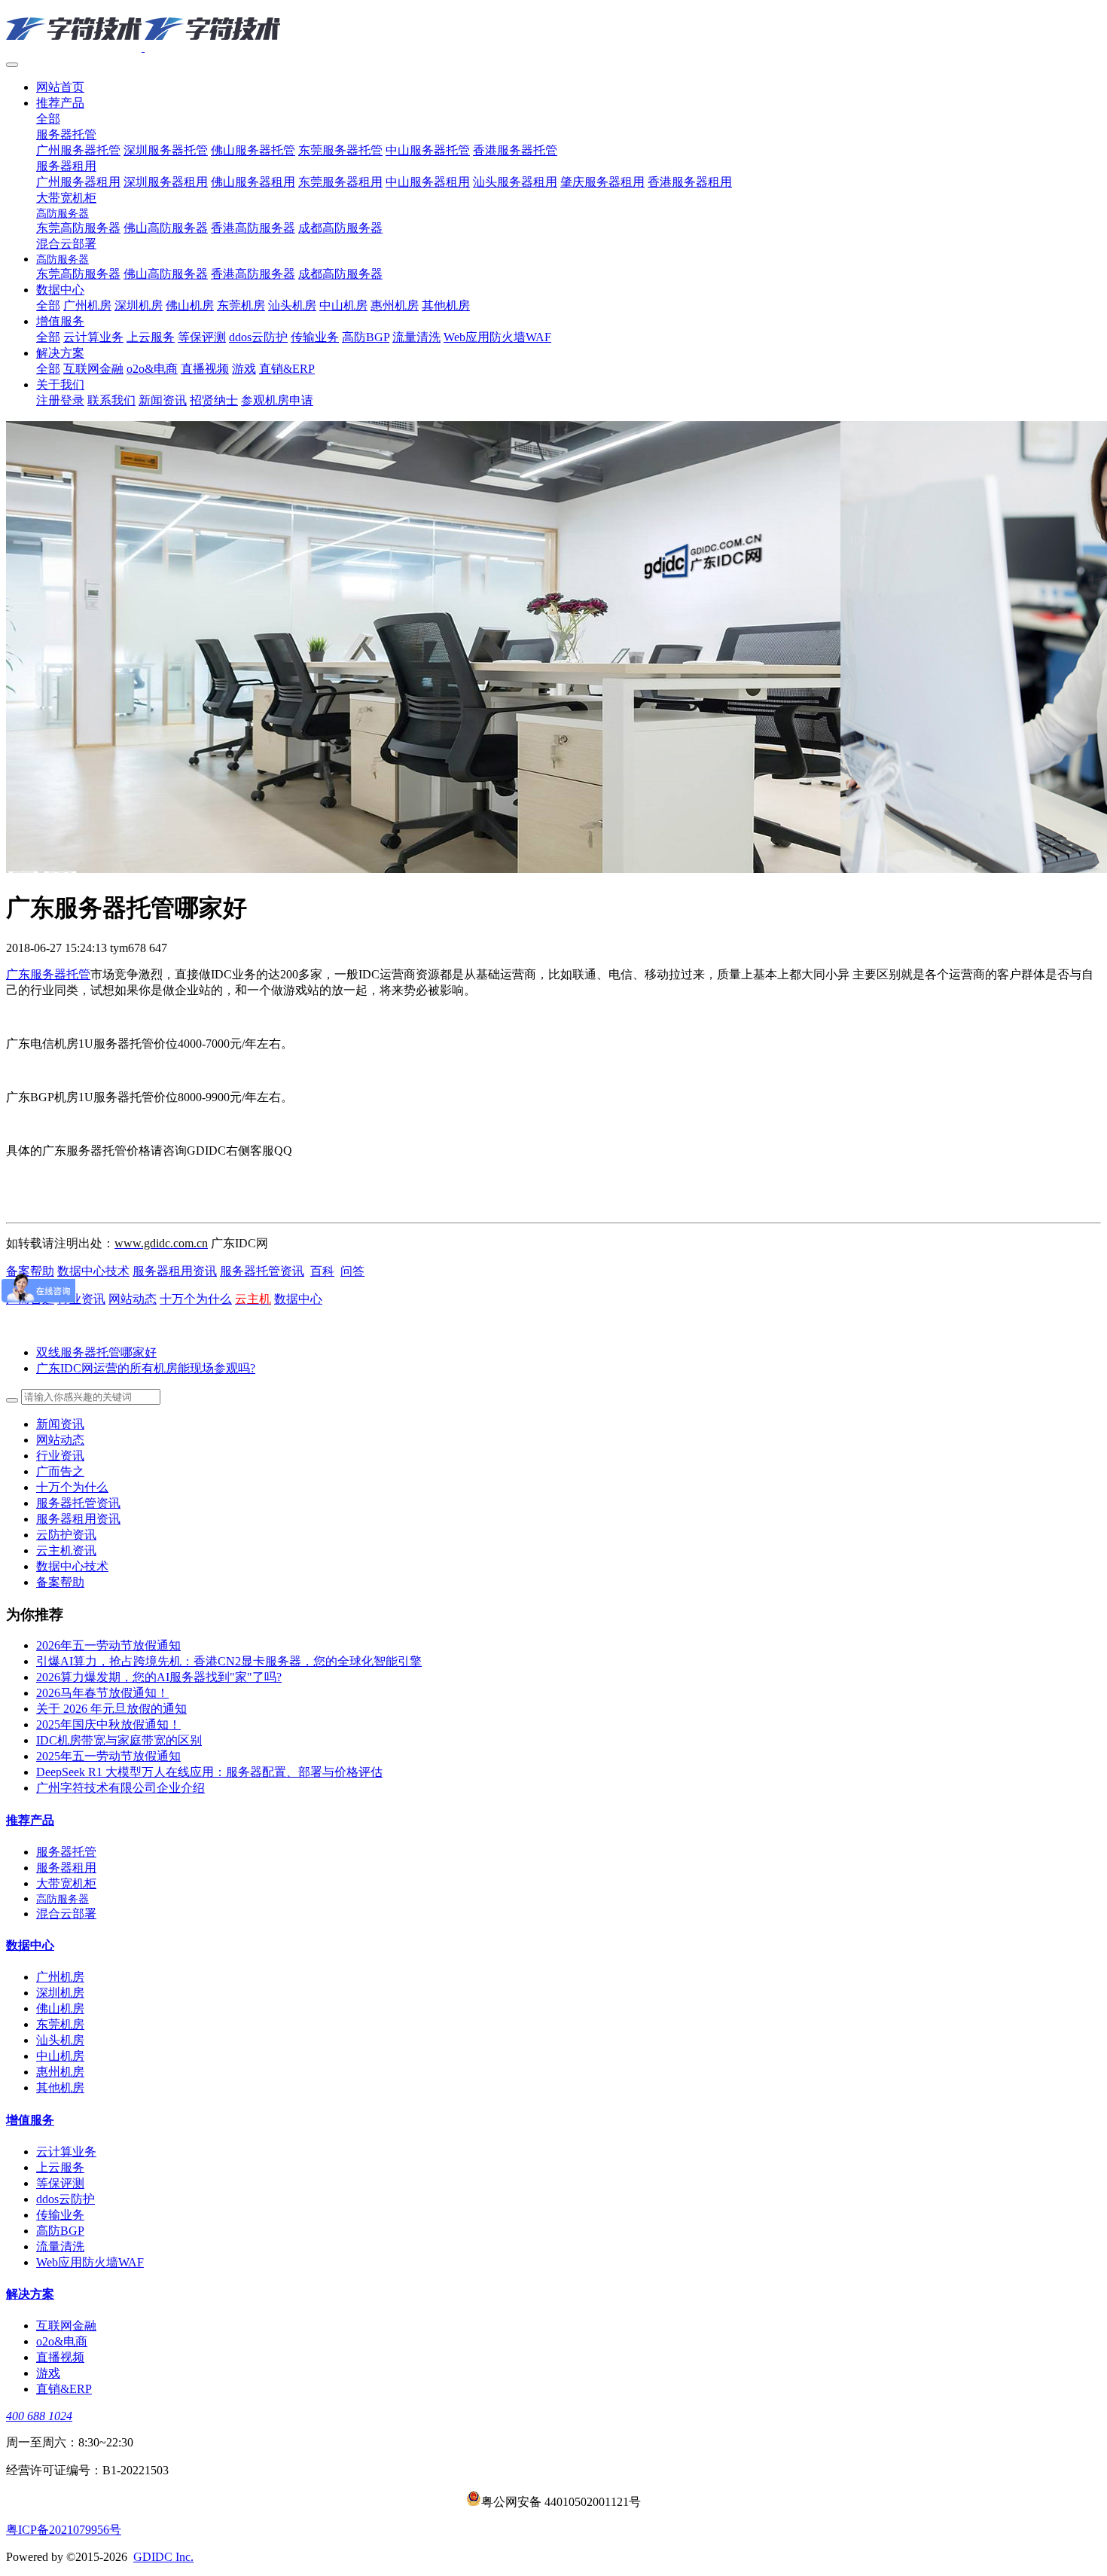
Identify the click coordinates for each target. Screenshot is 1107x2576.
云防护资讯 (66, 1535)
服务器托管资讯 (262, 1271)
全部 (48, 119)
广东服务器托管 (48, 974)
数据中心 (298, 1299)
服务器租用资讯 (175, 1271)
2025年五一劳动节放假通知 (108, 1756)
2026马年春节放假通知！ (102, 1693)
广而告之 (60, 1471)
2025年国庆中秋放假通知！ (108, 1724)
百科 (322, 1271)
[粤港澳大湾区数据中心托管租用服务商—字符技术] (553, 30)
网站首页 (60, 87)
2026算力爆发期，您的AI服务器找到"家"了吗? (159, 1677)
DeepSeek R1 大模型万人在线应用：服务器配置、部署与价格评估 (209, 1772)
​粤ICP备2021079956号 (64, 2530)
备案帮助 (30, 1271)
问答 (352, 1271)
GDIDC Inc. (163, 2557)
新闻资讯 (60, 1424)
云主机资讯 (66, 1550)
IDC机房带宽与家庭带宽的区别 (119, 1740)
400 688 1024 (39, 2416)
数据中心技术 (93, 1271)
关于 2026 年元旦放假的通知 (111, 1709)
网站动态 (133, 1299)
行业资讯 (60, 1456)
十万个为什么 (196, 1299)
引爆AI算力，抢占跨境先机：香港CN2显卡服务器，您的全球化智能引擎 (229, 1661)
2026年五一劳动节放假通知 (108, 1645)
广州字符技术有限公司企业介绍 (120, 1788)
